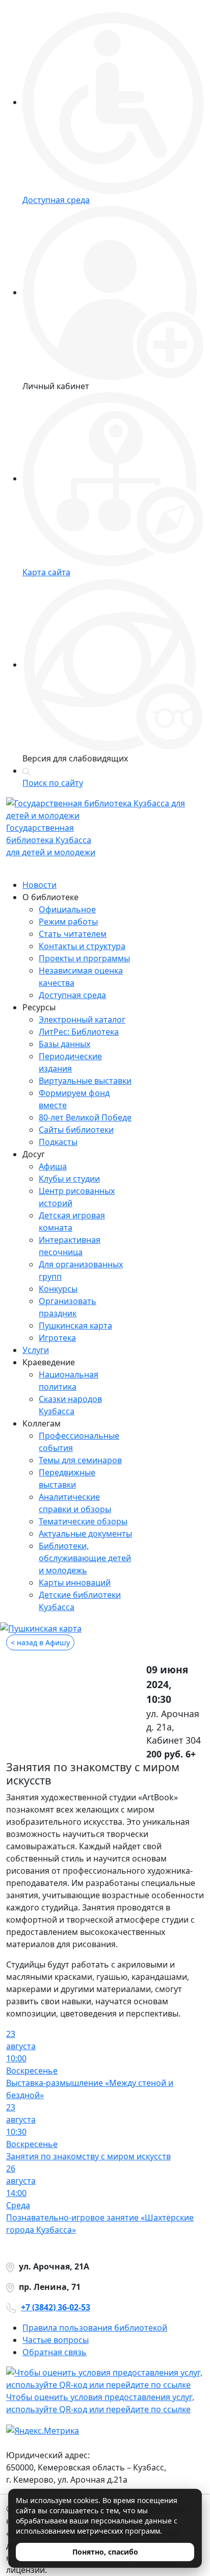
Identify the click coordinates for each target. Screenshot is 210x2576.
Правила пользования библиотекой (95, 2328)
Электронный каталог (82, 1019)
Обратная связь (55, 2352)
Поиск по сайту (53, 783)
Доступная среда (72, 995)
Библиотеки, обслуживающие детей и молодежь (85, 1558)
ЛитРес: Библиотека (79, 1032)
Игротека (57, 1338)
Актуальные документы (85, 1534)
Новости (40, 885)
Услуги (36, 1350)
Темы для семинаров (80, 1460)
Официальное (67, 909)
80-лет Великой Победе (85, 1117)
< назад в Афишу (40, 1642)
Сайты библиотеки (76, 1130)
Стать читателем (73, 934)
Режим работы (68, 922)
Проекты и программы (84, 958)
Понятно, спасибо (105, 2552)
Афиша (53, 1166)
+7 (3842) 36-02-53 (56, 2307)
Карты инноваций (75, 1583)
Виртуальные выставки (85, 1081)
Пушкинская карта (75, 1325)
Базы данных (64, 1044)
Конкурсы (58, 1289)
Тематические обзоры (83, 1521)
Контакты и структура (82, 946)
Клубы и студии (69, 1179)
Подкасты (58, 1142)
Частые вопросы (56, 2340)
